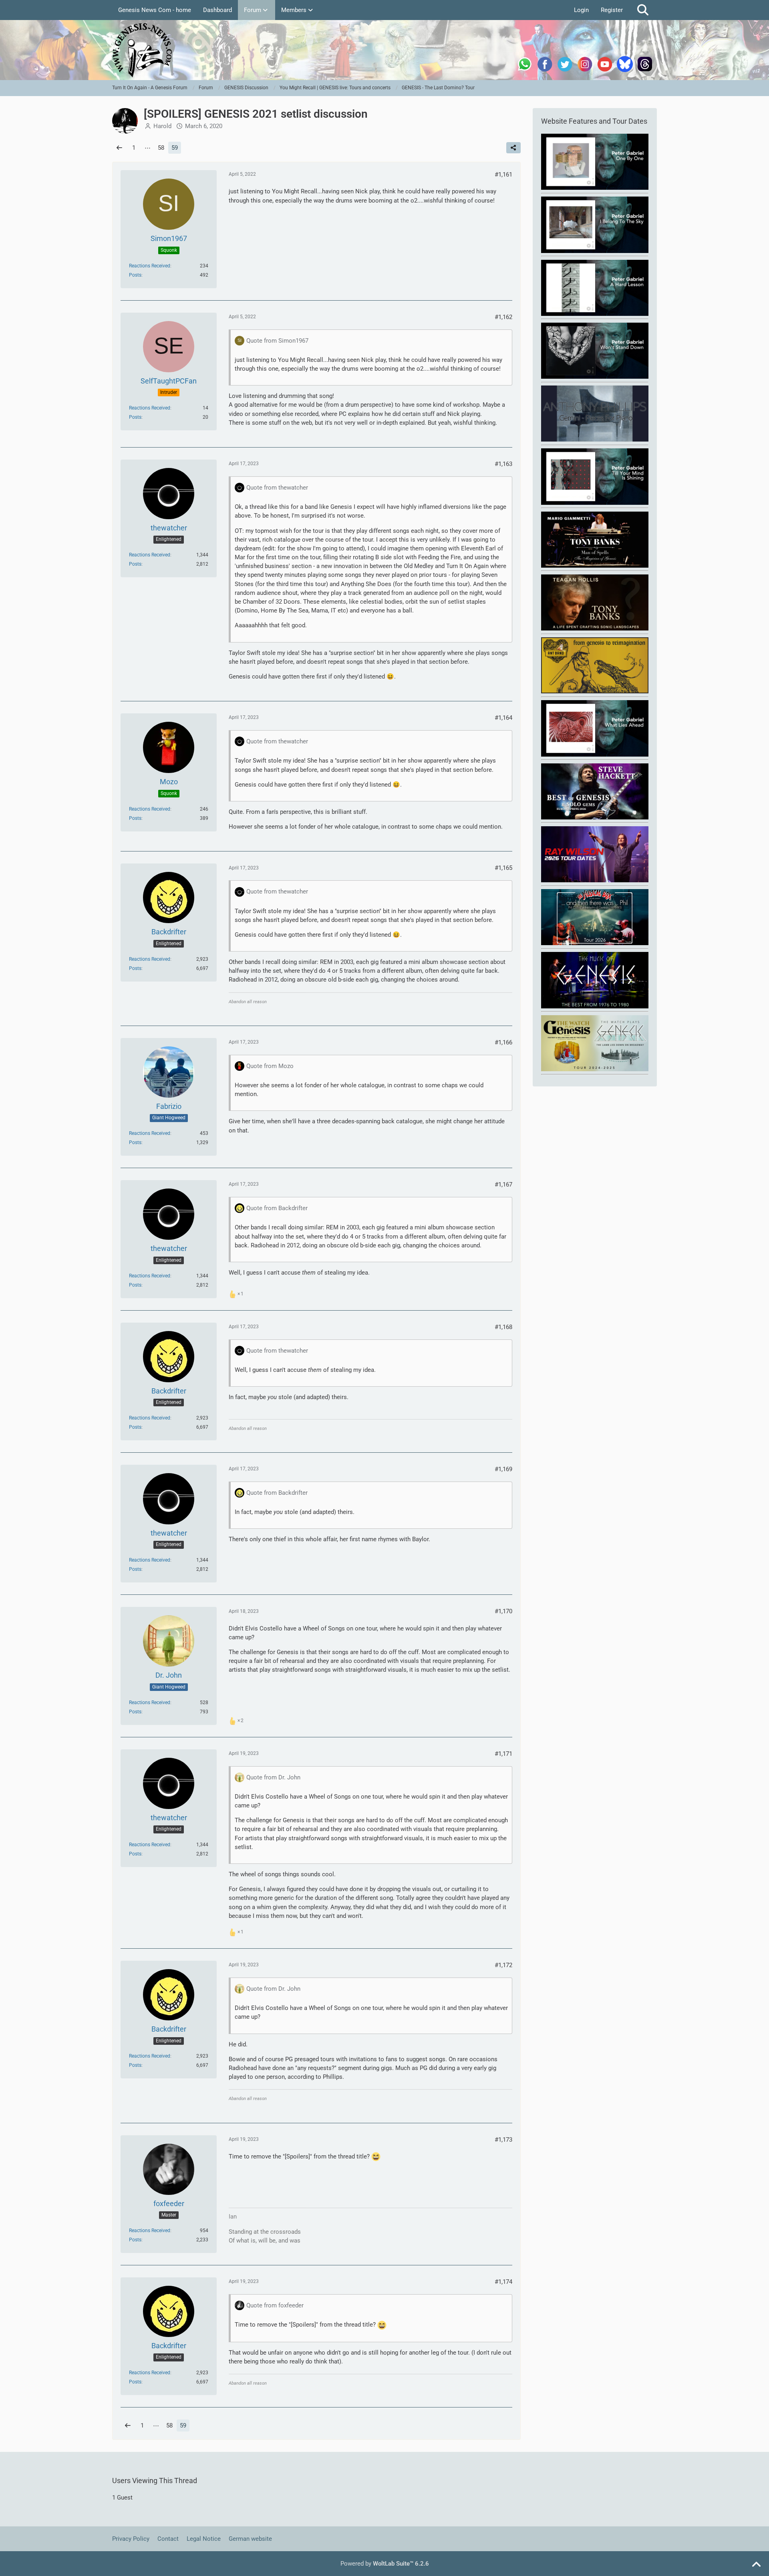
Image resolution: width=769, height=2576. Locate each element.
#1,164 (503, 718)
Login (581, 10)
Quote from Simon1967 (277, 341)
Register (612, 10)
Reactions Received (150, 266)
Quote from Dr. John (273, 1777)
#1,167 (503, 1185)
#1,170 (503, 1611)
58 (161, 148)
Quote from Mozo (270, 1066)
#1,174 (503, 2282)
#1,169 (503, 1469)
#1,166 (503, 1042)
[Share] (513, 148)
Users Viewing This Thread (155, 2481)
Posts (135, 275)
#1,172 (503, 1965)
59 (175, 148)
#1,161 (503, 175)
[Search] (643, 10)
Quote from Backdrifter (277, 1208)
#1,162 (503, 317)
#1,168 (503, 1327)
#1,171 (503, 1754)
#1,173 (503, 2140)
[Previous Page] (119, 148)
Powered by (385, 2564)
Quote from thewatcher (277, 488)
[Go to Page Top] (756, 2565)
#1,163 (503, 464)
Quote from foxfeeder (275, 2305)
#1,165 (503, 868)
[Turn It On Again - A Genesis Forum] (384, 50)
